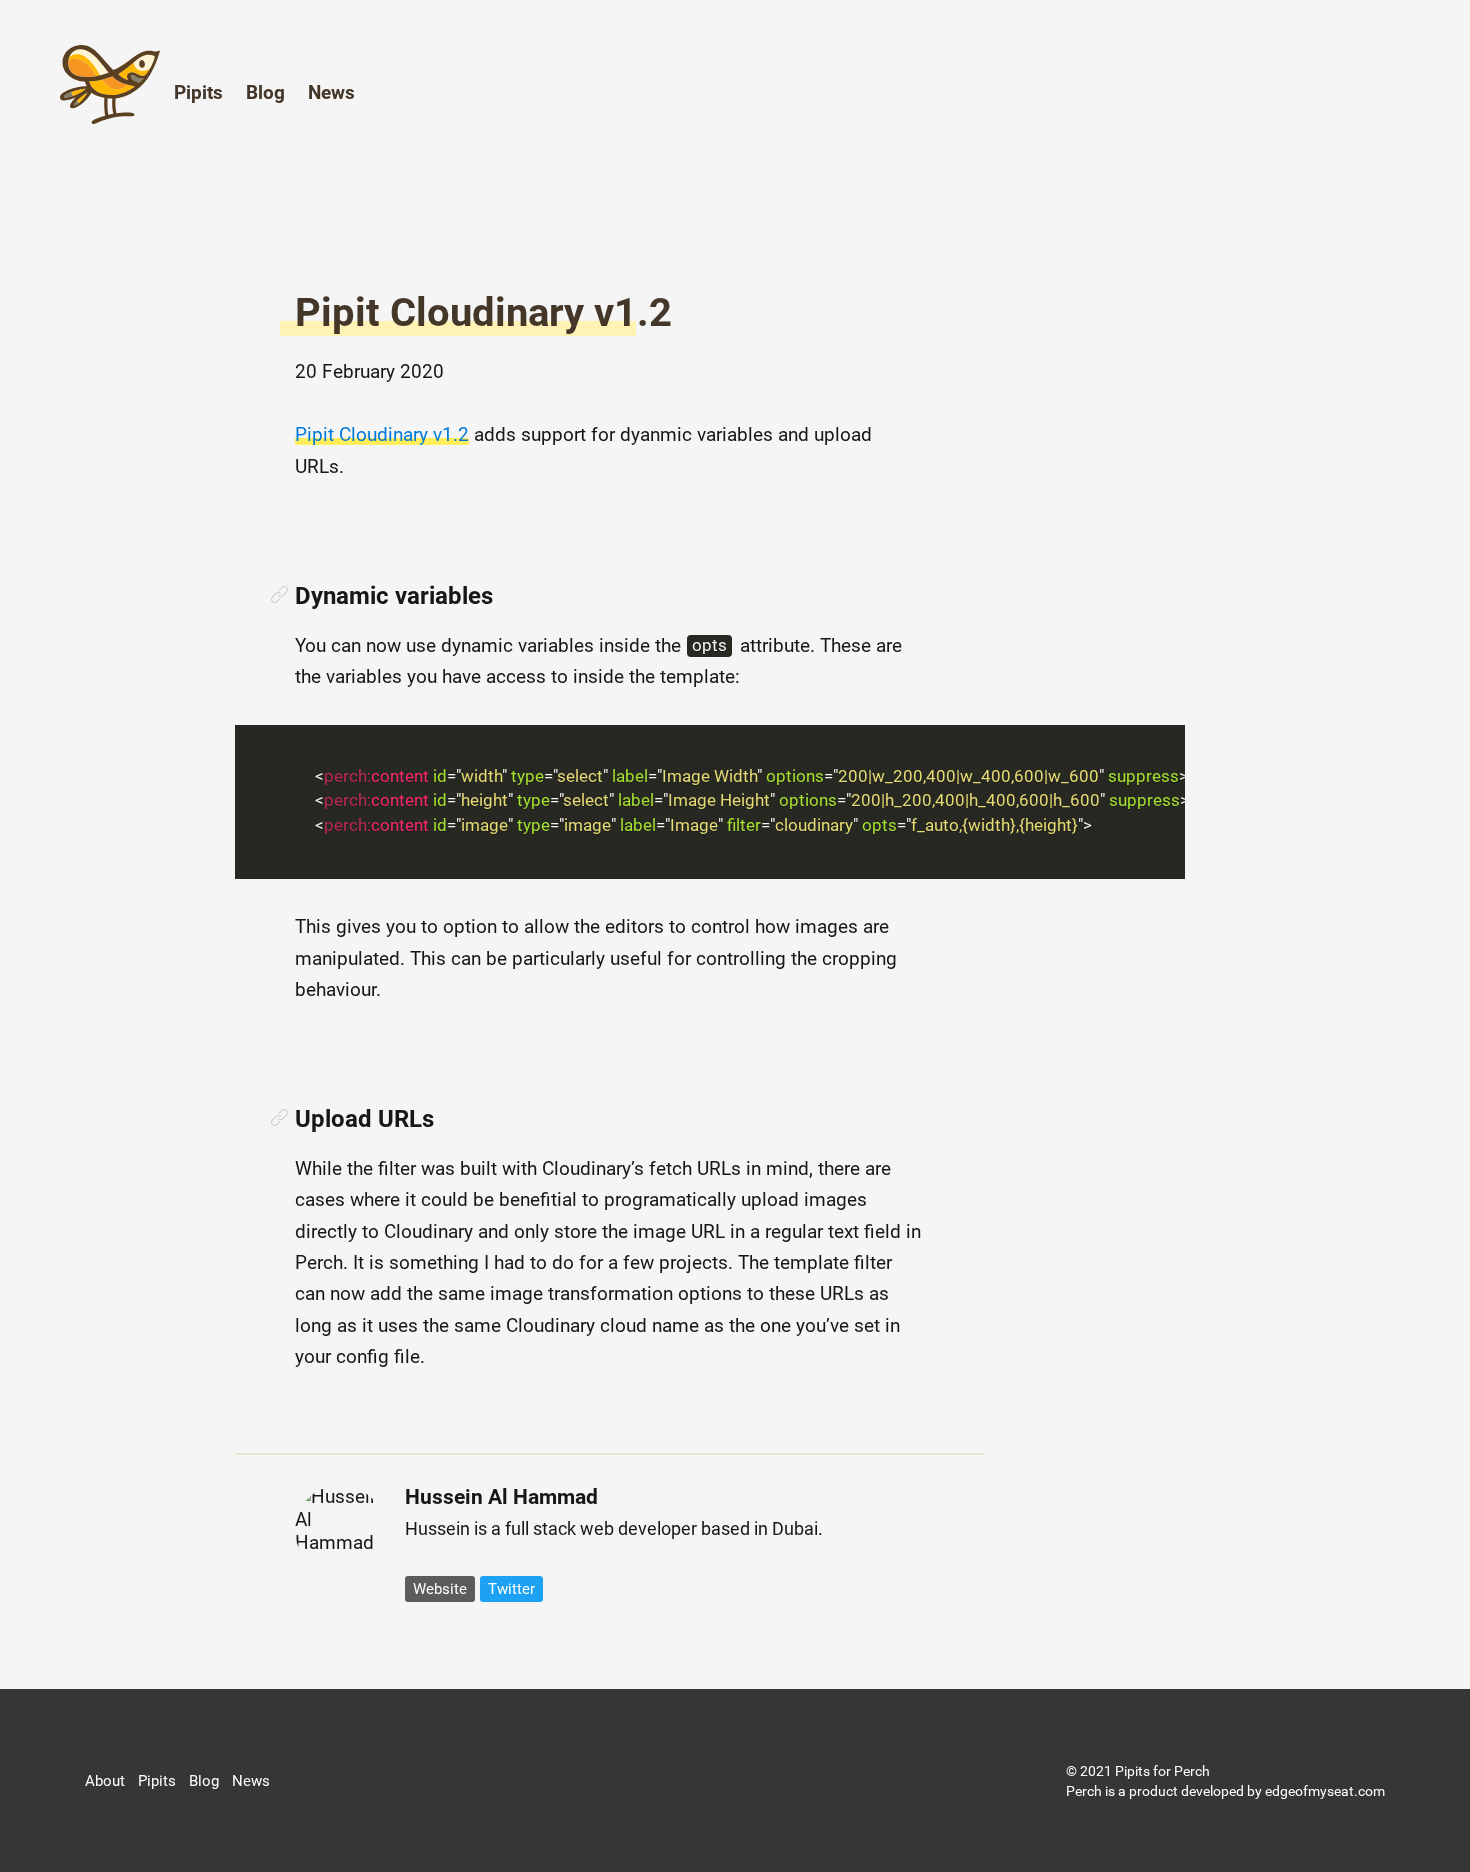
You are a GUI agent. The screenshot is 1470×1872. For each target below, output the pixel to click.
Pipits (198, 92)
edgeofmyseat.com (1325, 1791)
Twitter (511, 1589)
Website (440, 1589)
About (105, 1781)
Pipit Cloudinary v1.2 (483, 312)
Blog (265, 92)
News (331, 92)
